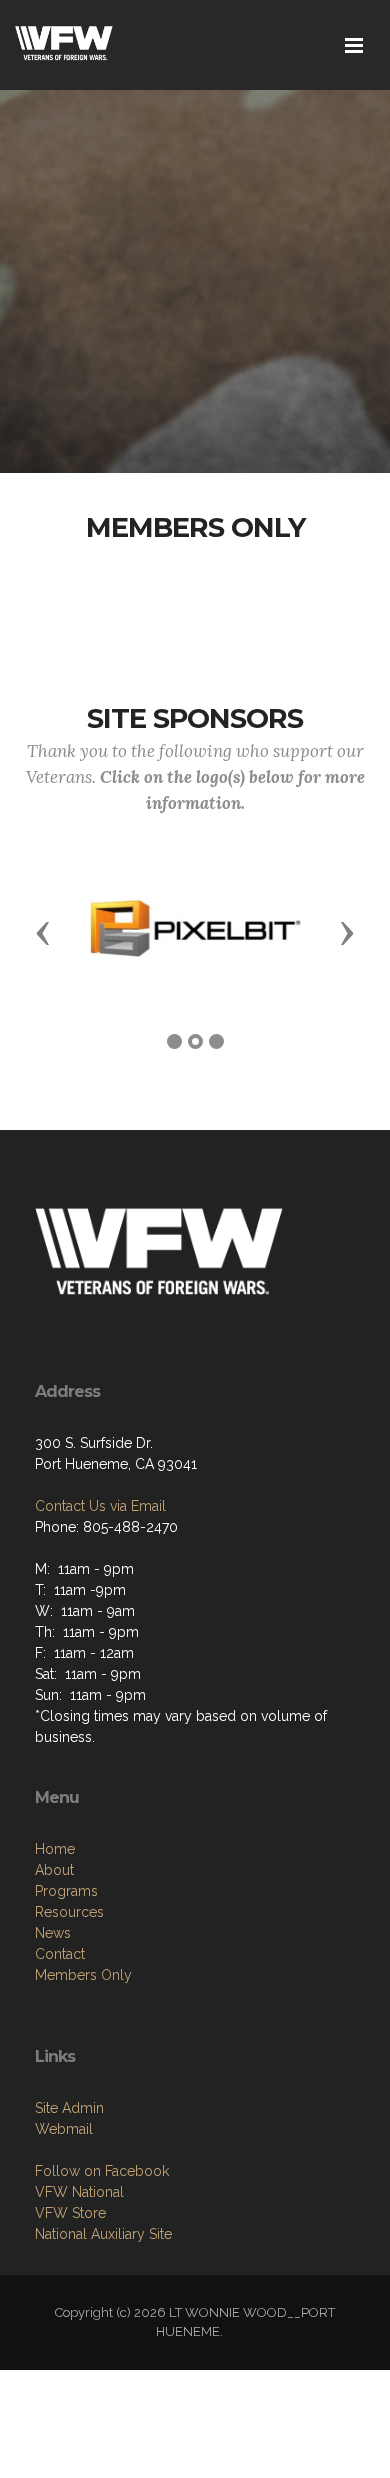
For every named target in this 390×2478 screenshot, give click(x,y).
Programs (66, 1891)
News (53, 1933)
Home (55, 1849)
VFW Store (70, 2213)
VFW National (79, 2192)
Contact (60, 1954)
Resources (69, 1912)
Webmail (64, 2129)
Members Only (83, 1975)
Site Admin (69, 2108)
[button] (43, 932)
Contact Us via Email (100, 1506)
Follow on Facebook (102, 2171)
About (54, 1870)
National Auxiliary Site (103, 2234)
